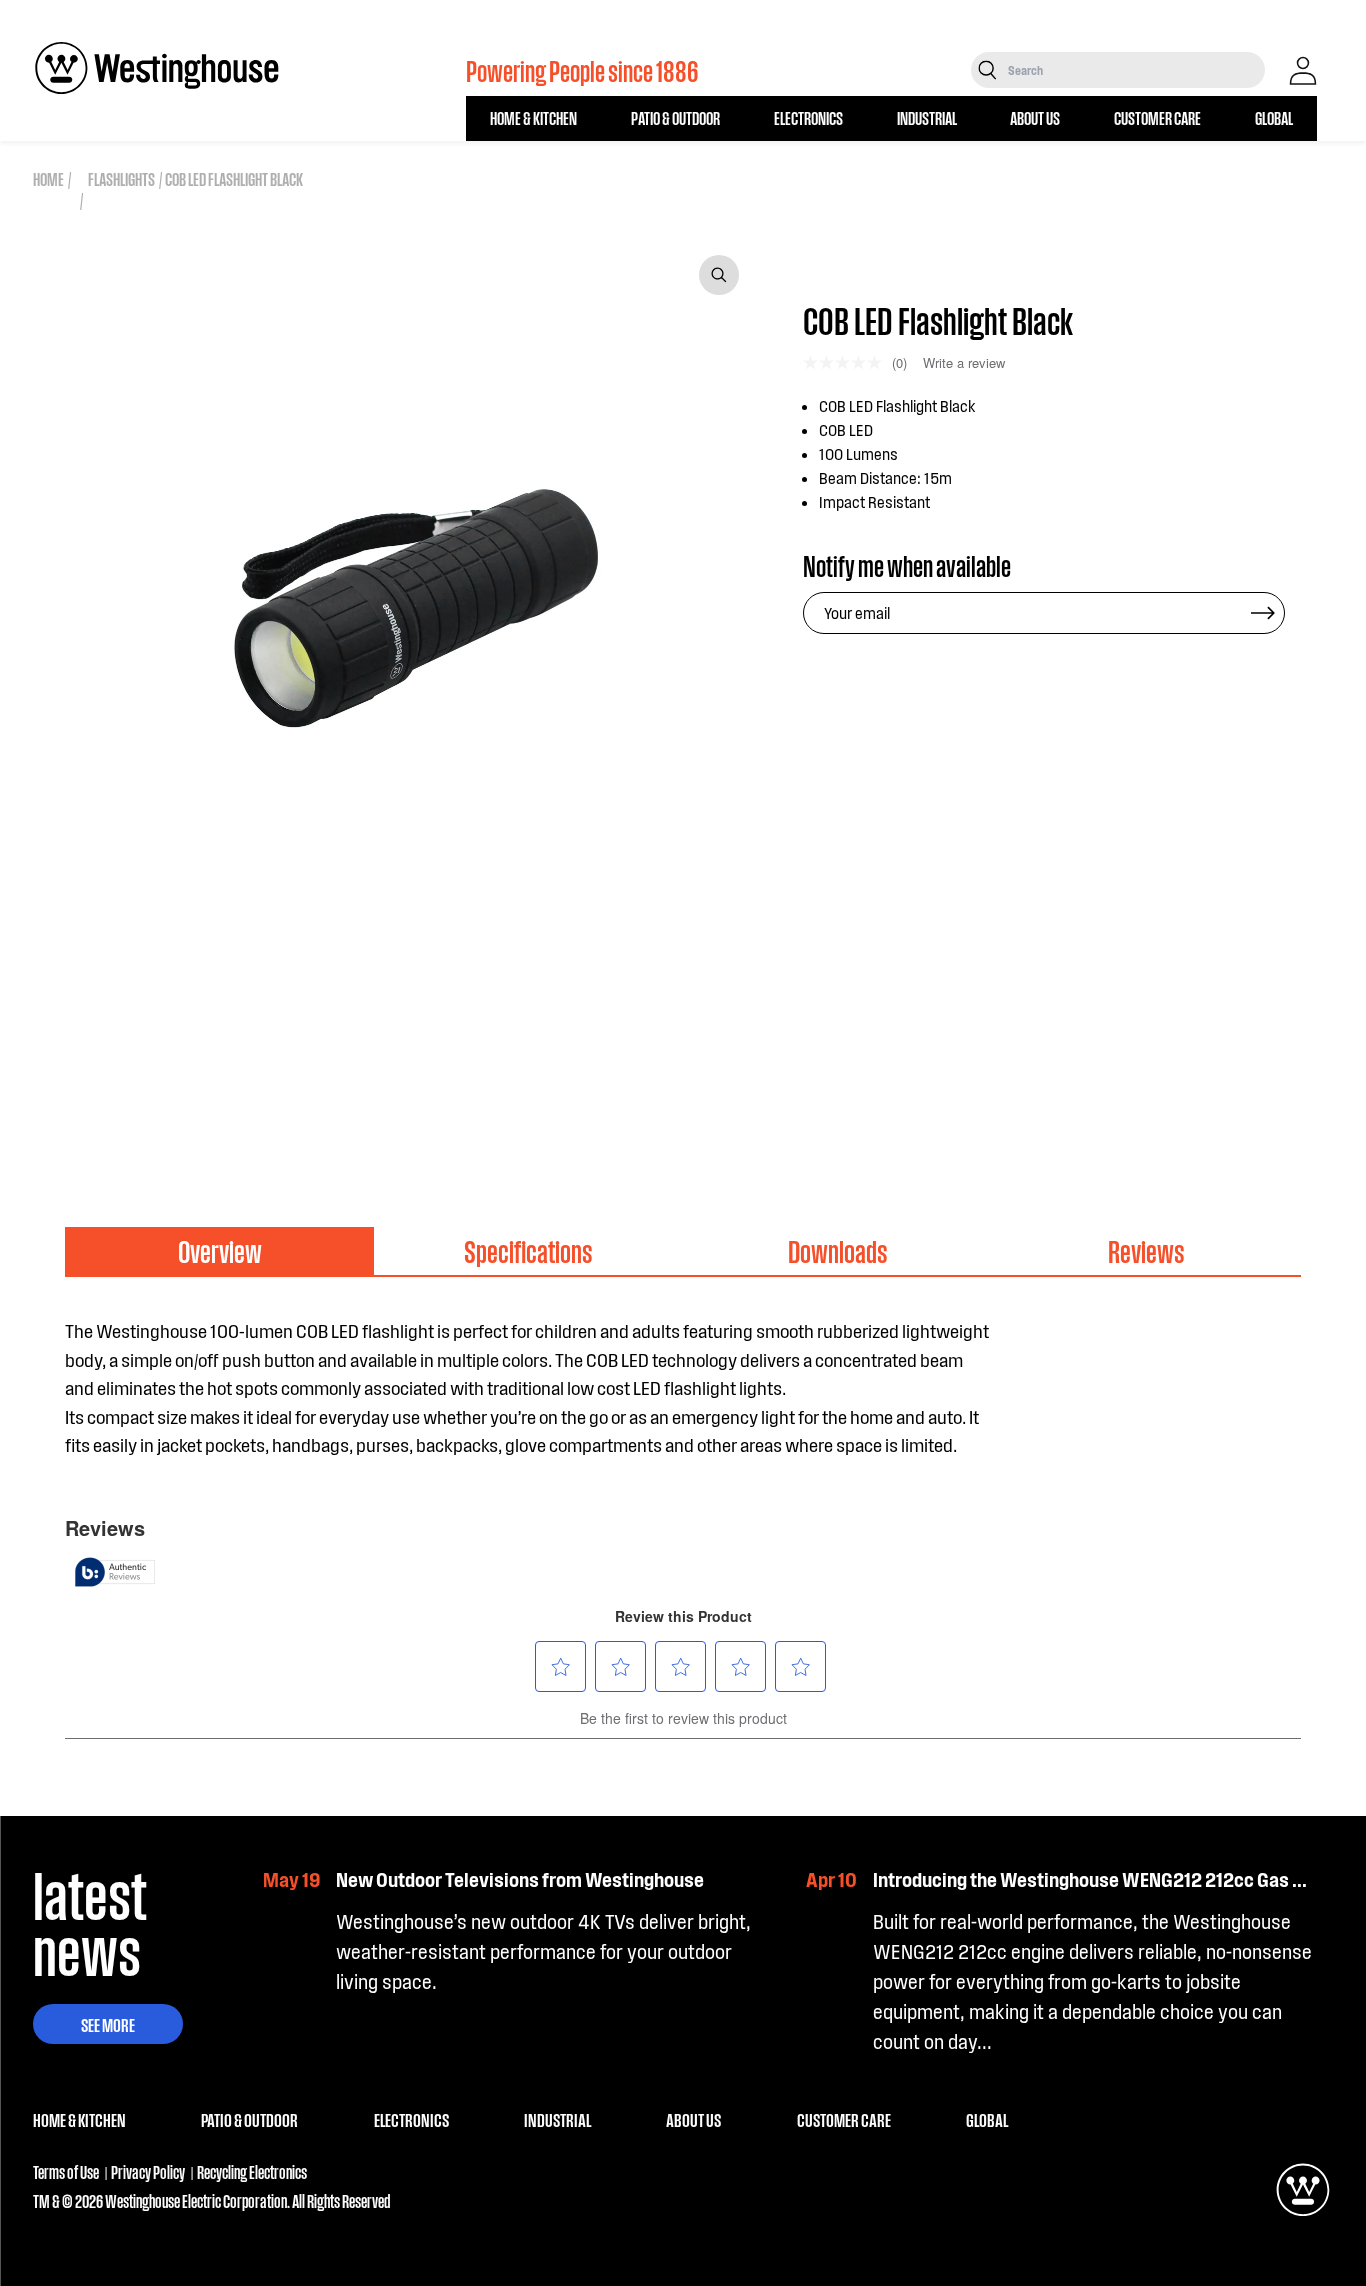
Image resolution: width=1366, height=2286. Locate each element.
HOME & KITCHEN (533, 117)
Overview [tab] (220, 1250)
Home (48, 178)
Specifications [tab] (528, 1250)
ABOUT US (1035, 117)
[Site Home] (157, 68)
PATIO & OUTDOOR (675, 117)
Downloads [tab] (838, 1250)
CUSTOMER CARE (1157, 117)
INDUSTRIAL (927, 117)
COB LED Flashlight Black (234, 178)
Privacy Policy (148, 2171)
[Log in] (1303, 71)
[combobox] (1134, 70)
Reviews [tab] (1146, 1250)
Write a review (964, 362)
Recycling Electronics (252, 2171)
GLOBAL (1274, 117)
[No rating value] (847, 362)
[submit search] (987, 70)
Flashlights (121, 178)
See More (108, 2024)
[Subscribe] (1263, 613)
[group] (130, 1050)
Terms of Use (66, 2171)
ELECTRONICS (808, 117)
